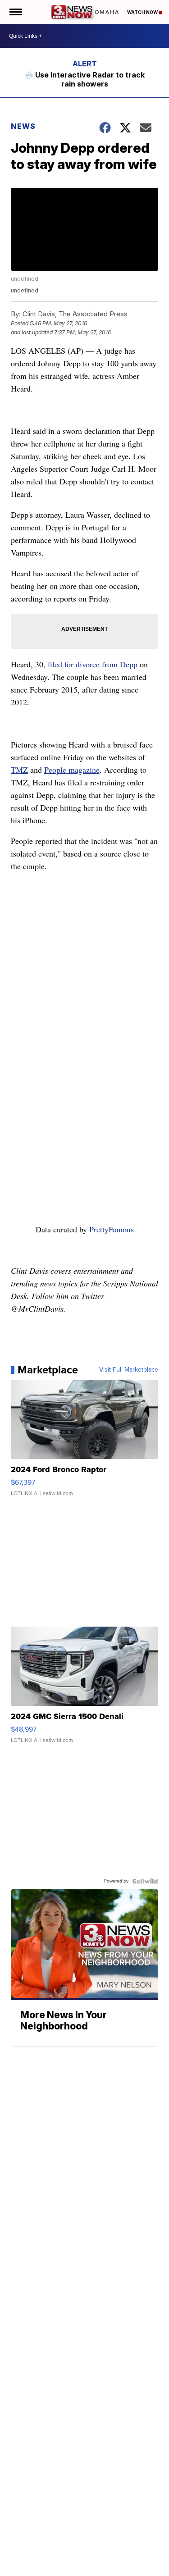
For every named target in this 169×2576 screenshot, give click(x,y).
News (23, 126)
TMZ (19, 770)
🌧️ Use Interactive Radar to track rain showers (84, 79)
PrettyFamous (112, 1229)
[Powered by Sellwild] (145, 1881)
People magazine (72, 770)
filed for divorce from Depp (93, 664)
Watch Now (143, 12)
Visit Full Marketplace (129, 1370)
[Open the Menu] (15, 12)
